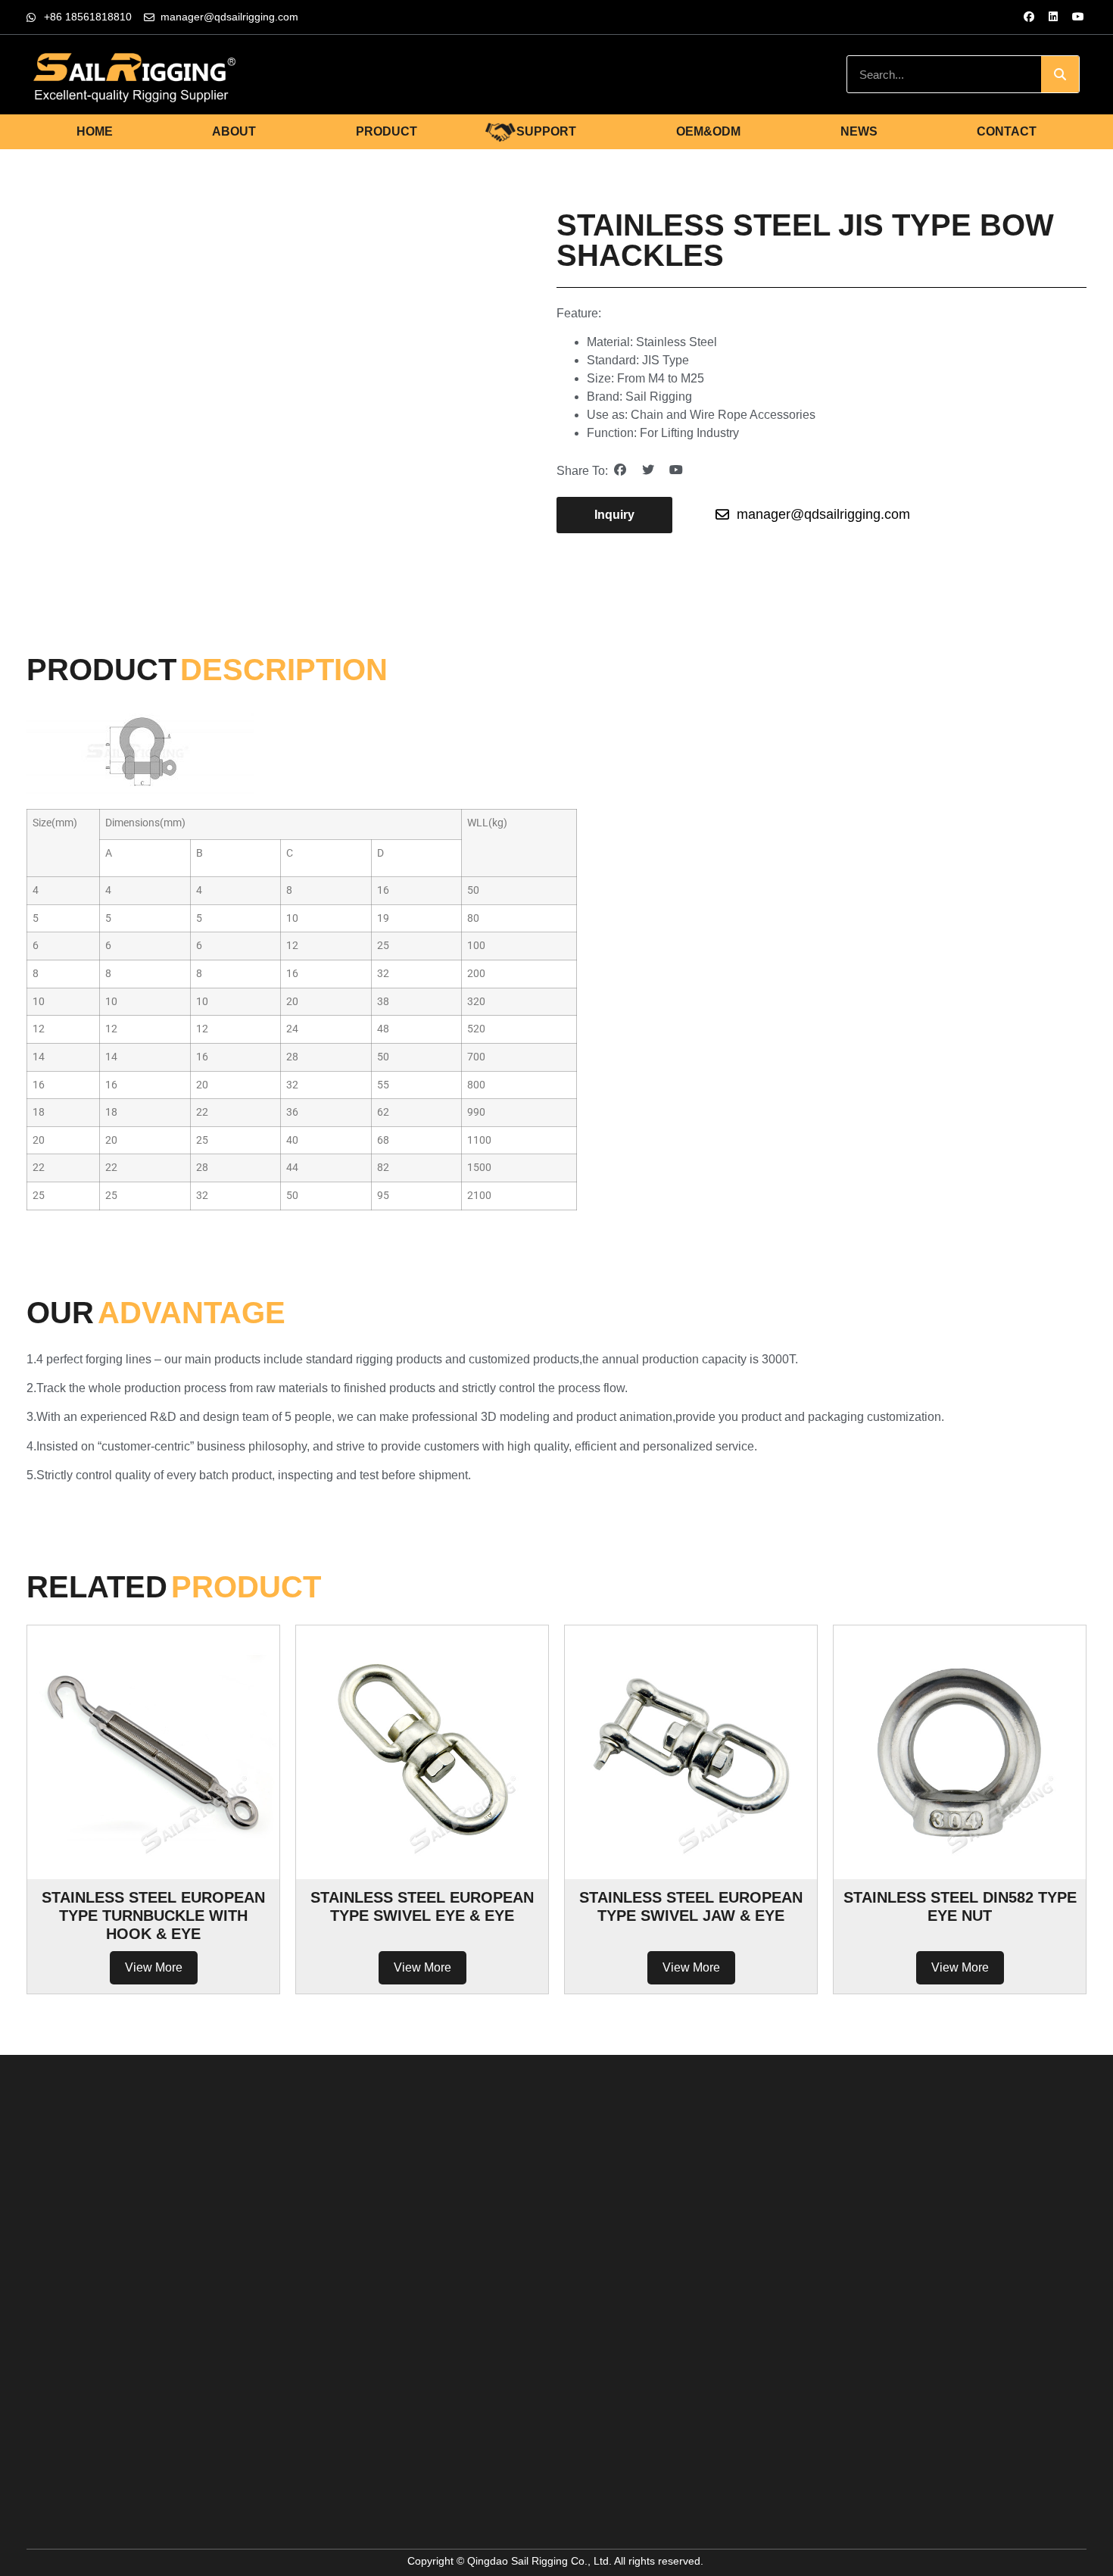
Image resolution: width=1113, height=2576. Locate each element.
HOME (95, 131)
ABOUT (234, 131)
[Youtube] (1078, 17)
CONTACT (1007, 131)
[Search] (1060, 74)
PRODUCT (387, 131)
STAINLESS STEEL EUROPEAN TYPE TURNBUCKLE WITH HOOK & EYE (153, 1916)
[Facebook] (1029, 17)
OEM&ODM (708, 131)
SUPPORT (546, 131)
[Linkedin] (1053, 17)
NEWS (859, 131)
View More (154, 1967)
